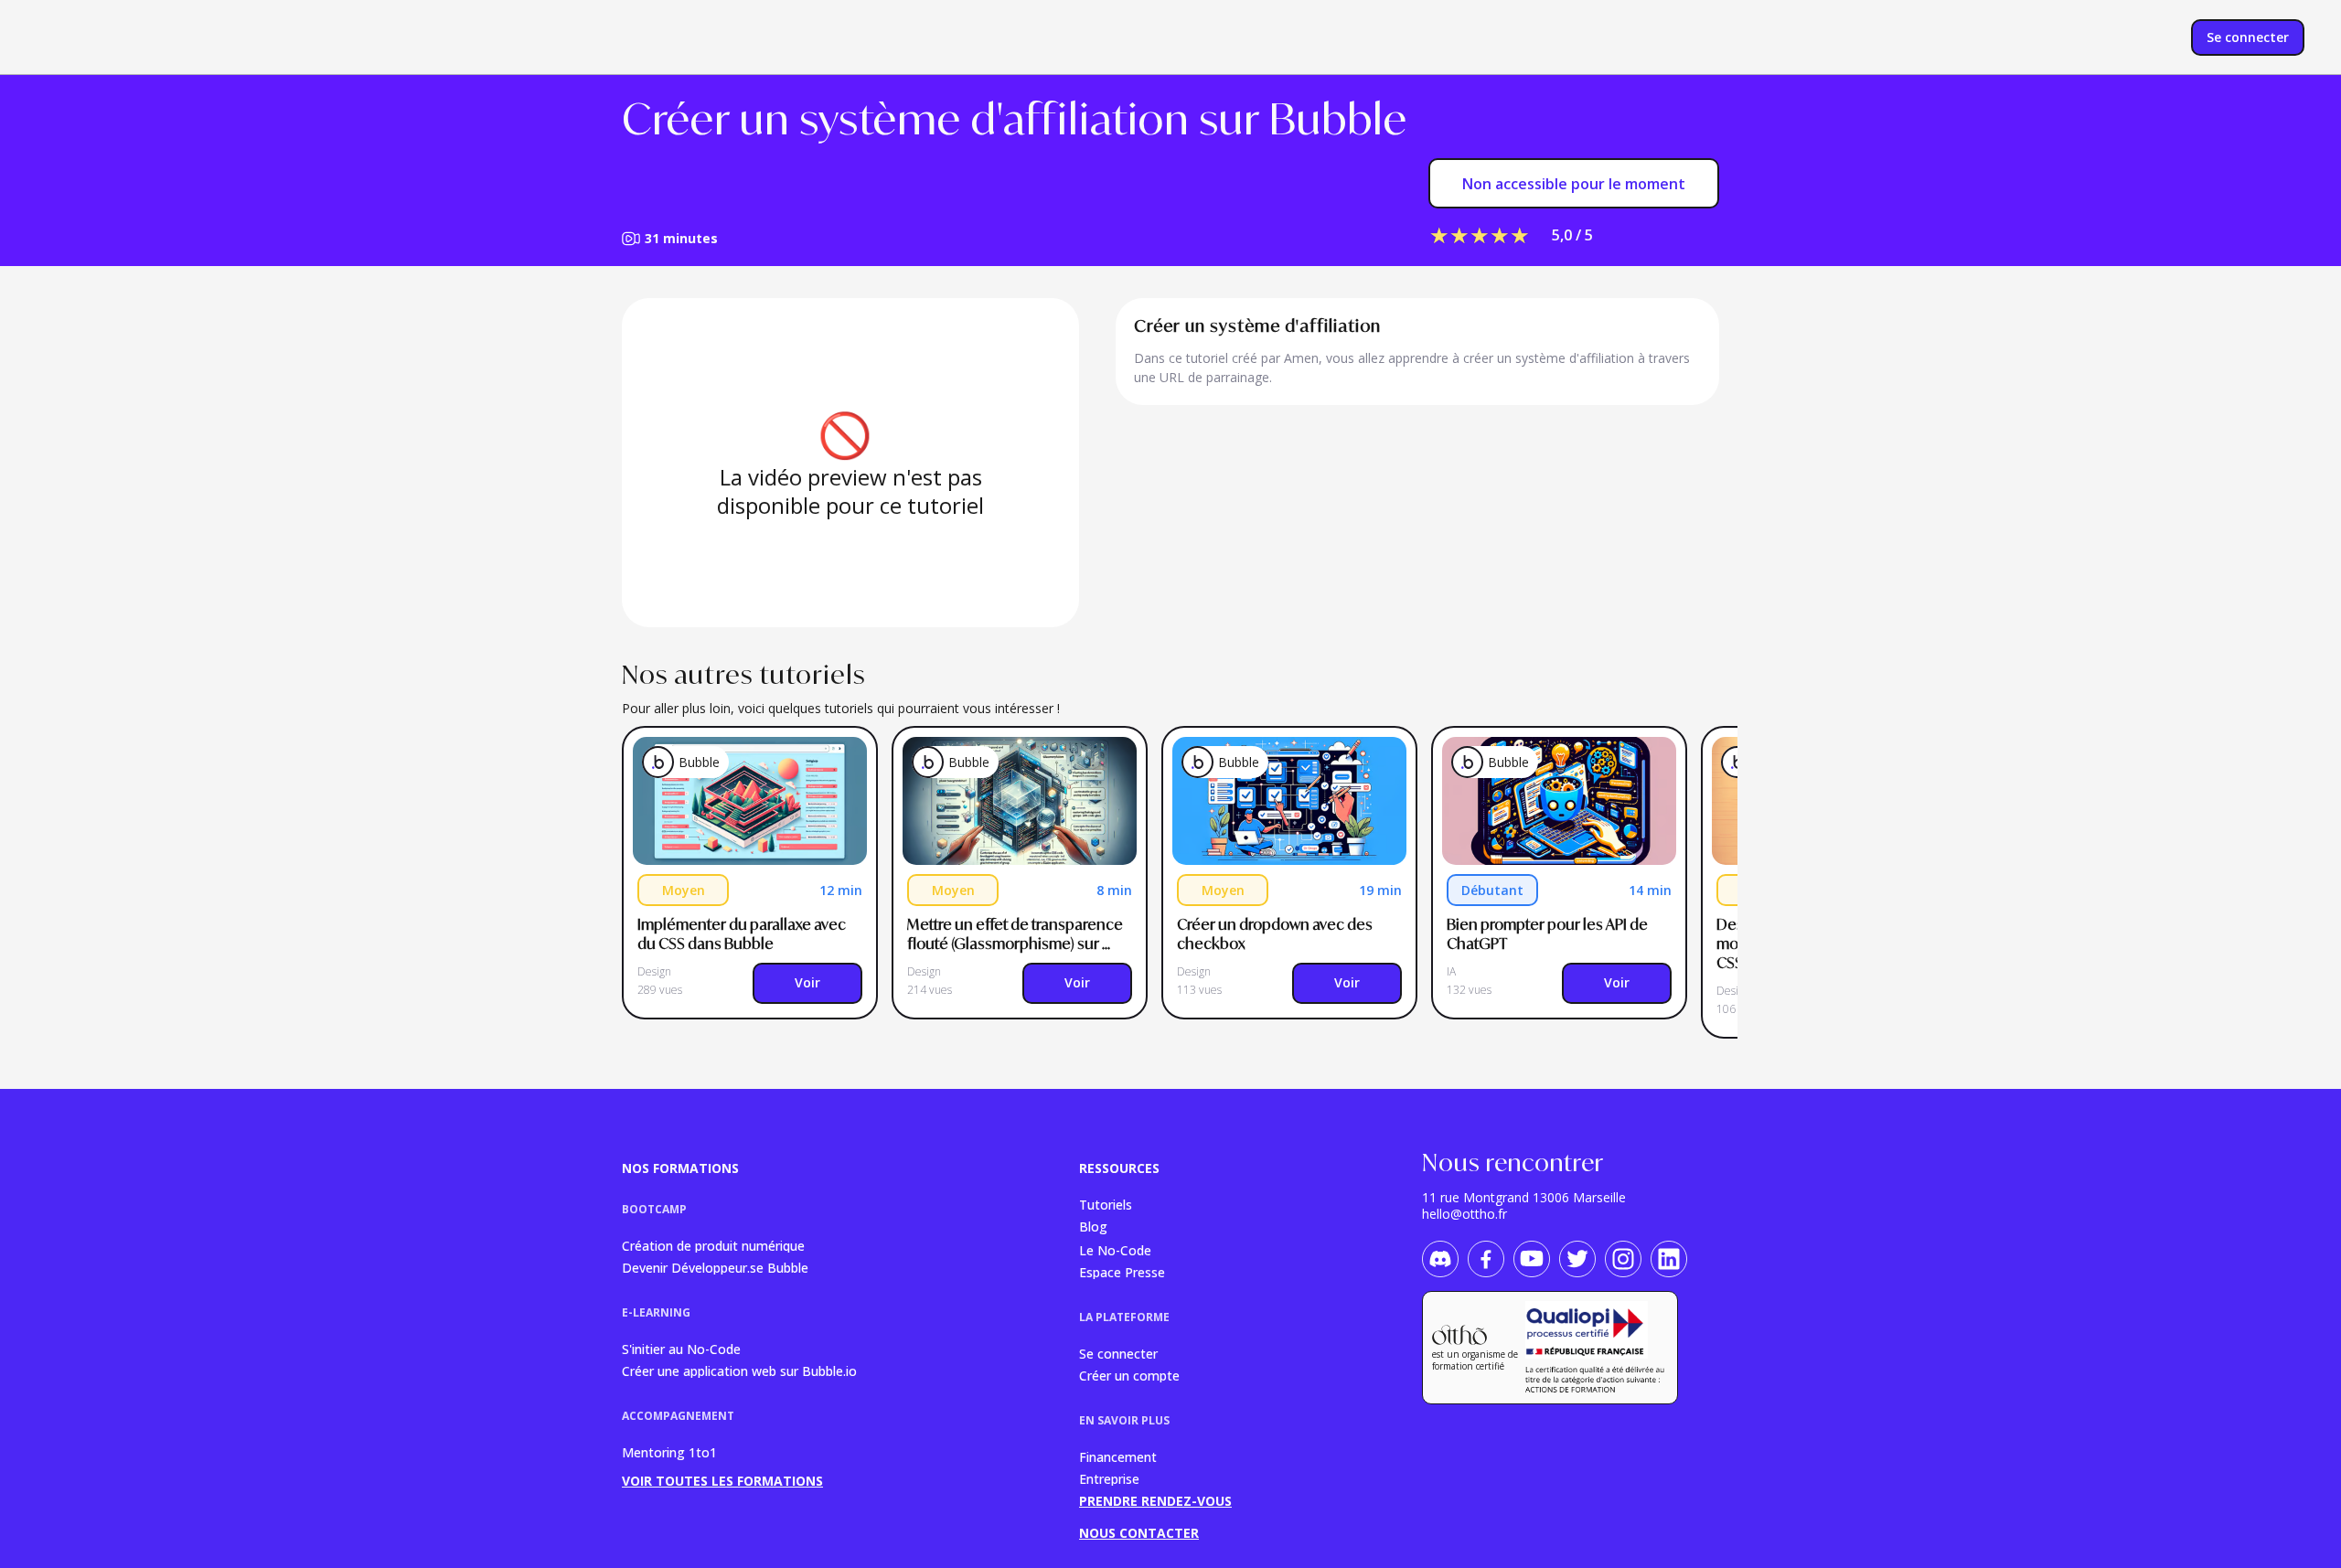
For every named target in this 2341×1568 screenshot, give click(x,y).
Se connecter (1118, 1353)
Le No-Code (1115, 1249)
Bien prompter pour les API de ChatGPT (1549, 934)
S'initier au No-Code (681, 1348)
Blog (1093, 1227)
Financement (1118, 1456)
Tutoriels (1106, 1204)
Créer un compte (1129, 1375)
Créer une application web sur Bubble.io (739, 1370)
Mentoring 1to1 (669, 1452)
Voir (807, 982)
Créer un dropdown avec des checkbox (1276, 934)
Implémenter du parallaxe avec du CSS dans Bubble (743, 934)
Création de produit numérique (713, 1245)
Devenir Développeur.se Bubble (715, 1267)
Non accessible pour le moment (1574, 184)
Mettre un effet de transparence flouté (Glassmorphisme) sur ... (1016, 934)
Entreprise (1109, 1478)
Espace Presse (1122, 1271)
